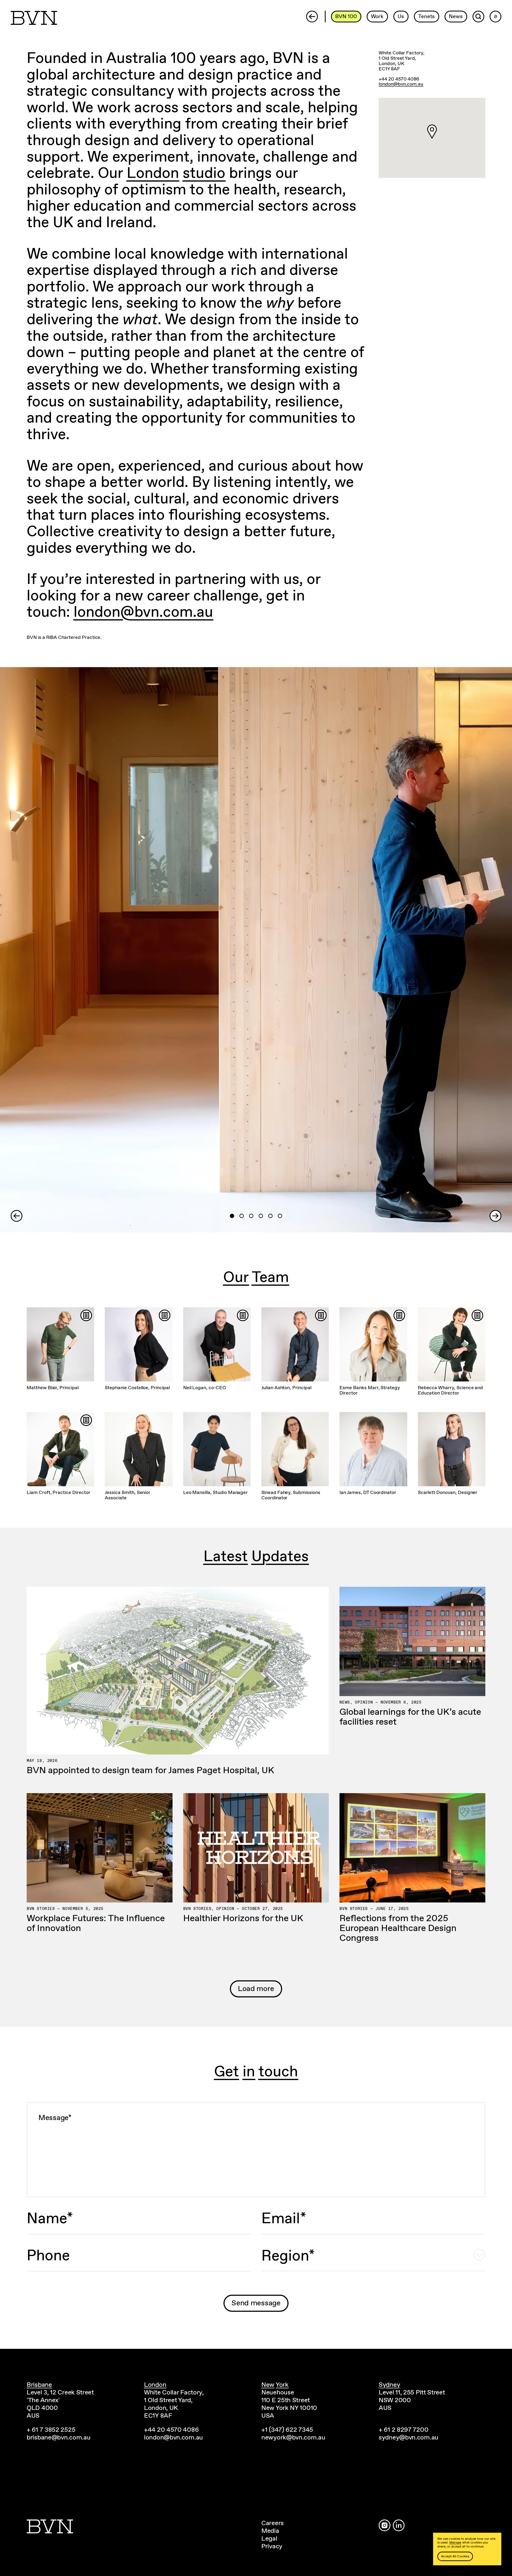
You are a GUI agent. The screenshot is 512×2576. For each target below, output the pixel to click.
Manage (455, 2543)
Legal (269, 2539)
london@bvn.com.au (143, 613)
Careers (273, 2523)
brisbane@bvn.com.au (59, 2438)
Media (270, 2531)
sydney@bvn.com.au (409, 2438)
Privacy (272, 2546)
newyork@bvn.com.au (293, 2438)
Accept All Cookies (455, 2556)
